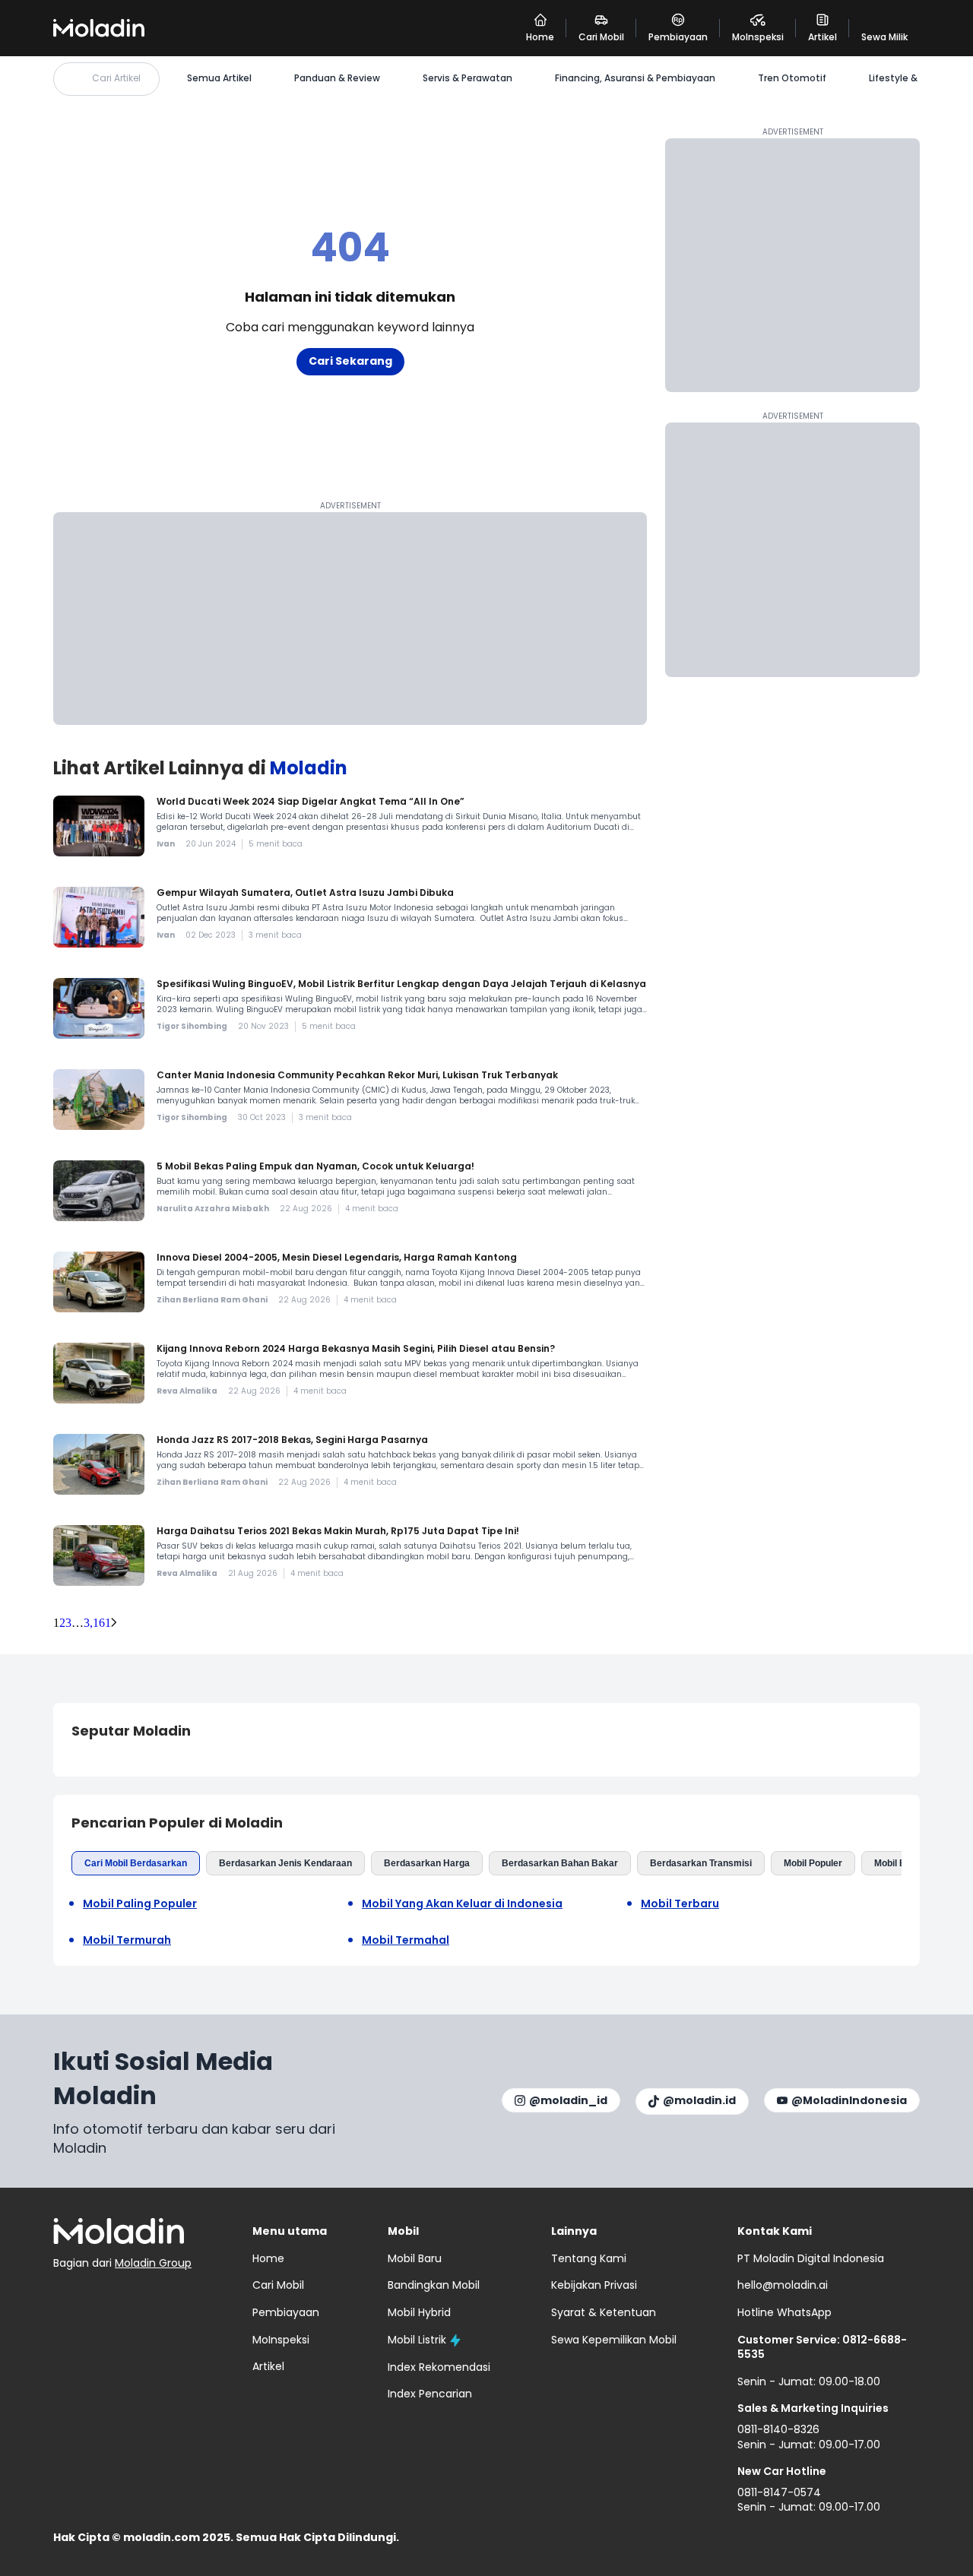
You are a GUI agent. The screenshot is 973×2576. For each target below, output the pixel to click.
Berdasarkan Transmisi (701, 1863)
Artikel (268, 2366)
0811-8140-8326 (778, 2429)
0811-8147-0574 (779, 2492)
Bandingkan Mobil (434, 2285)
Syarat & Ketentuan (604, 2312)
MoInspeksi (281, 2340)
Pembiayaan (286, 2312)
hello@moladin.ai (783, 2285)
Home (268, 2258)
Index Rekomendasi (439, 2367)
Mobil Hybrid (419, 2312)
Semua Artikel (219, 78)
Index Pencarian (430, 2394)
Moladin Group (153, 2263)
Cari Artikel (116, 78)
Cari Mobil (278, 2285)
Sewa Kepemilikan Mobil (614, 2340)
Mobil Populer (813, 1863)
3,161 (97, 1623)
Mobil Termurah (127, 1940)
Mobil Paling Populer (140, 1904)
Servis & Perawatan (467, 78)
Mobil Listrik (417, 2340)
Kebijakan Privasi (594, 2285)
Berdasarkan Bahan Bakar (560, 1863)
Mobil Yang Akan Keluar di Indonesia (462, 1904)
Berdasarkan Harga (427, 1863)
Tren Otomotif (792, 78)
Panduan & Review (337, 78)
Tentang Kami (589, 2258)
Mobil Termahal (406, 1940)
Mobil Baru (897, 1863)
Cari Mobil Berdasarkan (136, 1863)
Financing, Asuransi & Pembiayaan (635, 78)
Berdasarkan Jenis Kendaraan (285, 1863)
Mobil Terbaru (680, 1904)
